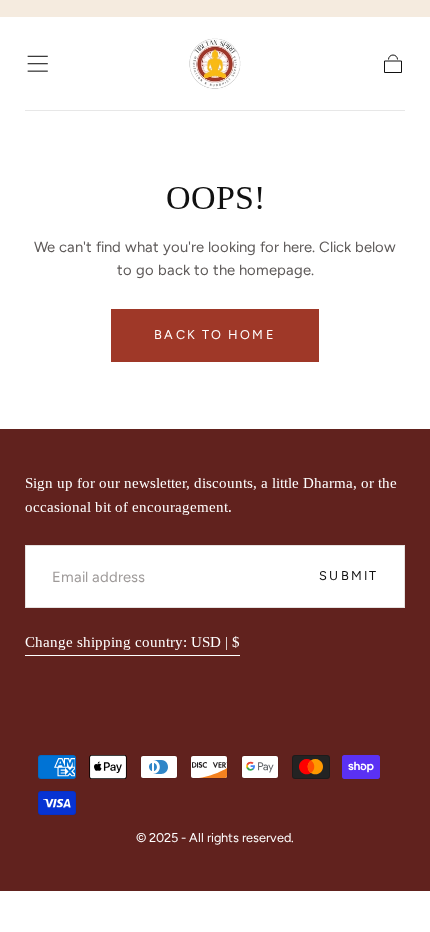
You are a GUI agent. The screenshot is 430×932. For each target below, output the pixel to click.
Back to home (214, 334)
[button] (37, 63)
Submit (348, 575)
